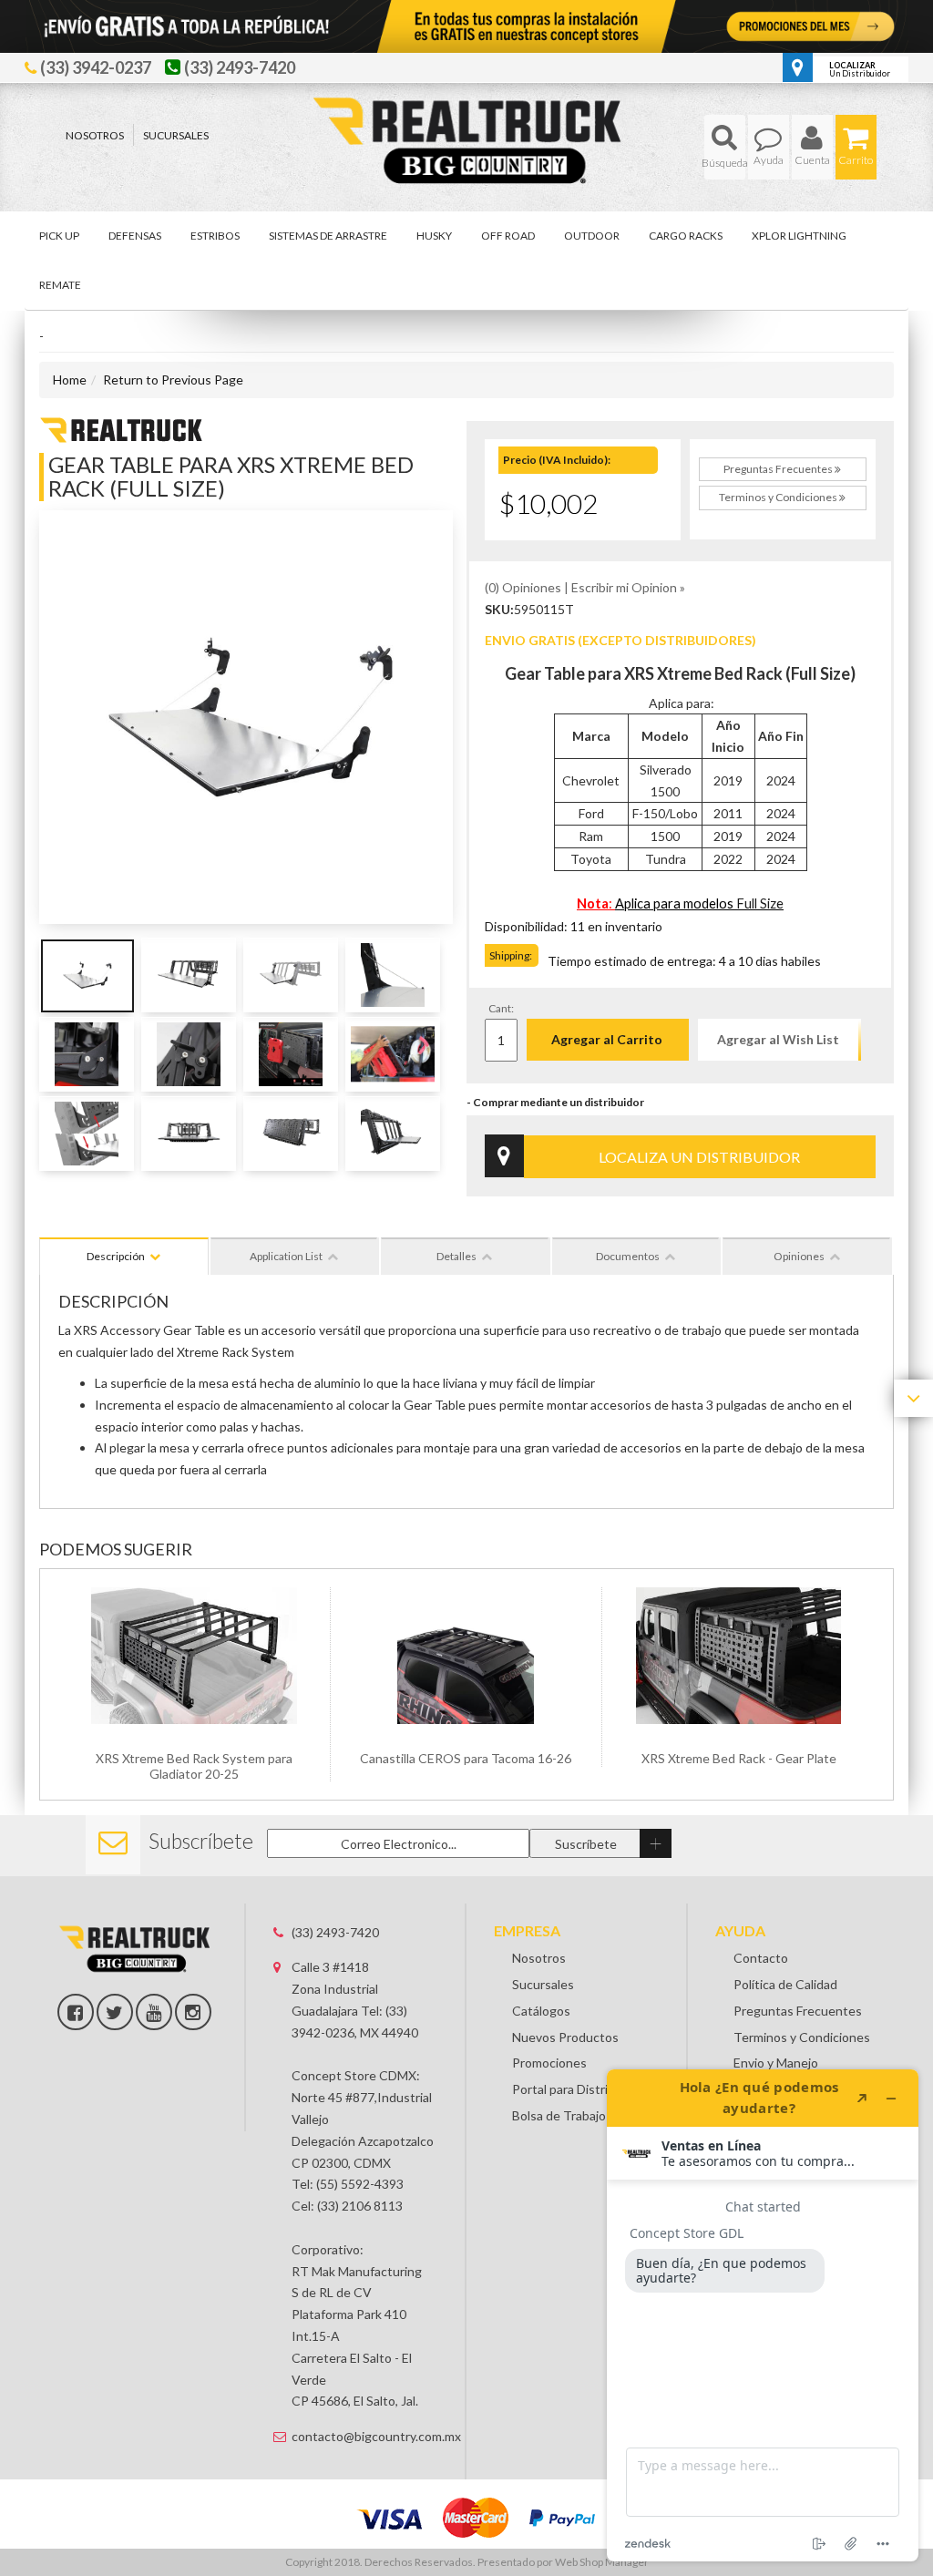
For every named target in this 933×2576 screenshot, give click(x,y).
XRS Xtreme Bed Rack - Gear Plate (739, 1758)
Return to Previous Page (173, 380)
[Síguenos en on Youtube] (154, 2012)
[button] (725, 147)
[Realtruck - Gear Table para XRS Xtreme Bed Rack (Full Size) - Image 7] (291, 1054)
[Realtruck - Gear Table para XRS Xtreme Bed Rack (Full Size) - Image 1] (87, 975)
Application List (286, 1256)
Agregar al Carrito (607, 1039)
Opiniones (799, 1256)
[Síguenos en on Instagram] (193, 2012)
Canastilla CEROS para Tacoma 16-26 (466, 1758)
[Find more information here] (763, 2315)
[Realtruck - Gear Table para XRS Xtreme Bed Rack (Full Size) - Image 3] (291, 975)
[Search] (725, 147)
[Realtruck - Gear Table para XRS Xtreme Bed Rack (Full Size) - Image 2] (189, 975)
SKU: (499, 609)
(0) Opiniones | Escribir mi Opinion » (585, 587)
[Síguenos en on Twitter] (115, 2012)
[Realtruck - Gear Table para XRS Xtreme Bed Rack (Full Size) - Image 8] (393, 1054)
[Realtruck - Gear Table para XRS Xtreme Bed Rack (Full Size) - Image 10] (189, 1134)
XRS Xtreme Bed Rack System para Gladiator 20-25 (194, 1766)
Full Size (760, 903)
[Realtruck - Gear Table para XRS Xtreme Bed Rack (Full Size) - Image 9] (87, 1134)
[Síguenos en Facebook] (76, 2012)
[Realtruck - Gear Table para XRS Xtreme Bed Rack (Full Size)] (121, 428)
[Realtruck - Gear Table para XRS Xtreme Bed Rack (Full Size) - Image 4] (393, 975)
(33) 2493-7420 (335, 1932)
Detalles (456, 1256)
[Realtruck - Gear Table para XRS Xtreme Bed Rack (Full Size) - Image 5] (87, 1054)
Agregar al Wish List (778, 1039)
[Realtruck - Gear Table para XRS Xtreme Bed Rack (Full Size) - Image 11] (291, 1134)
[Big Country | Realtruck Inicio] (467, 107)
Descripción (116, 1256)
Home (70, 380)
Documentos (628, 1256)
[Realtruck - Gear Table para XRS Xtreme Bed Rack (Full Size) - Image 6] (189, 1054)
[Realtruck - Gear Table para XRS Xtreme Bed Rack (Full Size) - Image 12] (393, 1134)
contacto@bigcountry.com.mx (365, 2436)
